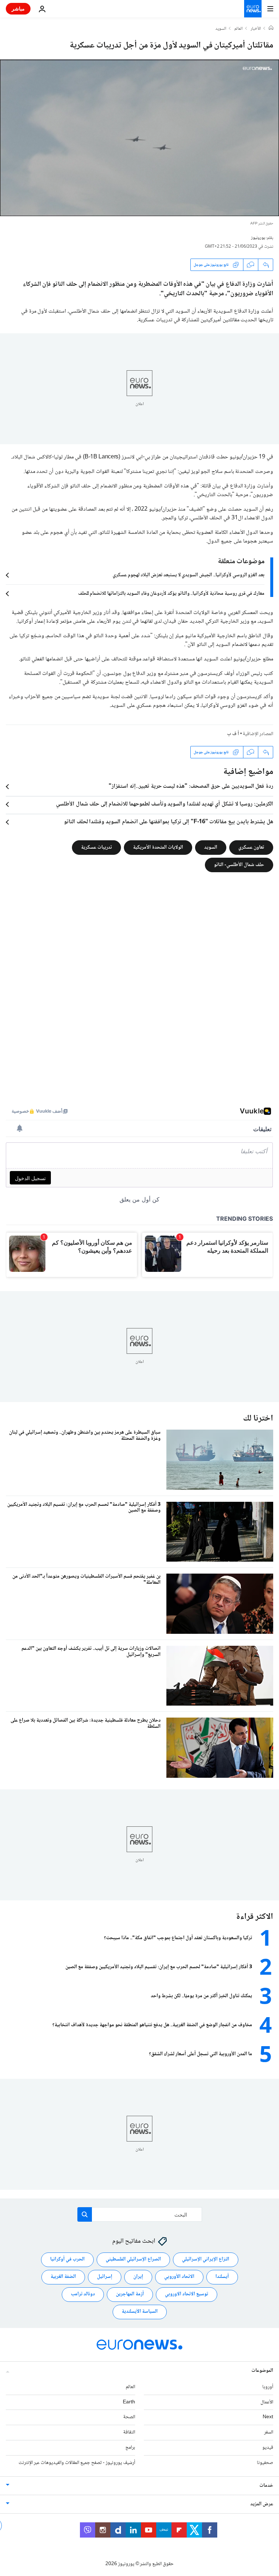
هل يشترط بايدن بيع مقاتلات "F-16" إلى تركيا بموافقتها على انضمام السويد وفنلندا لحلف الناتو (169, 822)
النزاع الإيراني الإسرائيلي (206, 2259)
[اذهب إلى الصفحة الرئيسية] (253, 9)
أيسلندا (222, 2277)
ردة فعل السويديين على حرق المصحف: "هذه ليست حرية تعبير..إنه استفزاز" (191, 787)
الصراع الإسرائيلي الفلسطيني (133, 2259)
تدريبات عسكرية (96, 848)
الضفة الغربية (63, 2277)
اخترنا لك (258, 1419)
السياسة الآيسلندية (140, 2312)
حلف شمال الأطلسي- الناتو (239, 865)
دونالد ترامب (83, 2294)
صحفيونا (265, 2463)
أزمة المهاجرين (130, 2294)
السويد (221, 29)
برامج (130, 2448)
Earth (129, 2402)
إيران (138, 2277)
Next (268, 2417)
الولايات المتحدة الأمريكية (158, 848)
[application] (139, 138)
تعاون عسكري (251, 848)
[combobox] (140, 2214)
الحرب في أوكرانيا (67, 2259)
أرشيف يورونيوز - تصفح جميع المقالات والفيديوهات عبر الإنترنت (77, 2463)
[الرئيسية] (271, 29)
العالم (238, 29)
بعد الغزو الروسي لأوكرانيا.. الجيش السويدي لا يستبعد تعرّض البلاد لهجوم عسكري (189, 575)
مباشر (18, 9)
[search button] (85, 2214)
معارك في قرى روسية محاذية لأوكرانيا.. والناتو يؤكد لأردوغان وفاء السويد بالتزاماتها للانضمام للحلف (171, 594)
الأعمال (267, 2402)
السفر (269, 2432)
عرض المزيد (262, 2504)
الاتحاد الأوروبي (179, 2277)
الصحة (129, 2417)
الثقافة (129, 2432)
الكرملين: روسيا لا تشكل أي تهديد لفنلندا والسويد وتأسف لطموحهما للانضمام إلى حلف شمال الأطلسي (165, 804)
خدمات (266, 2486)
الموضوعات (262, 2371)
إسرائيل (105, 2277)
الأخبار (256, 29)
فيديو (268, 2448)
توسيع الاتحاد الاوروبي (187, 2294)
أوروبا (268, 2387)
